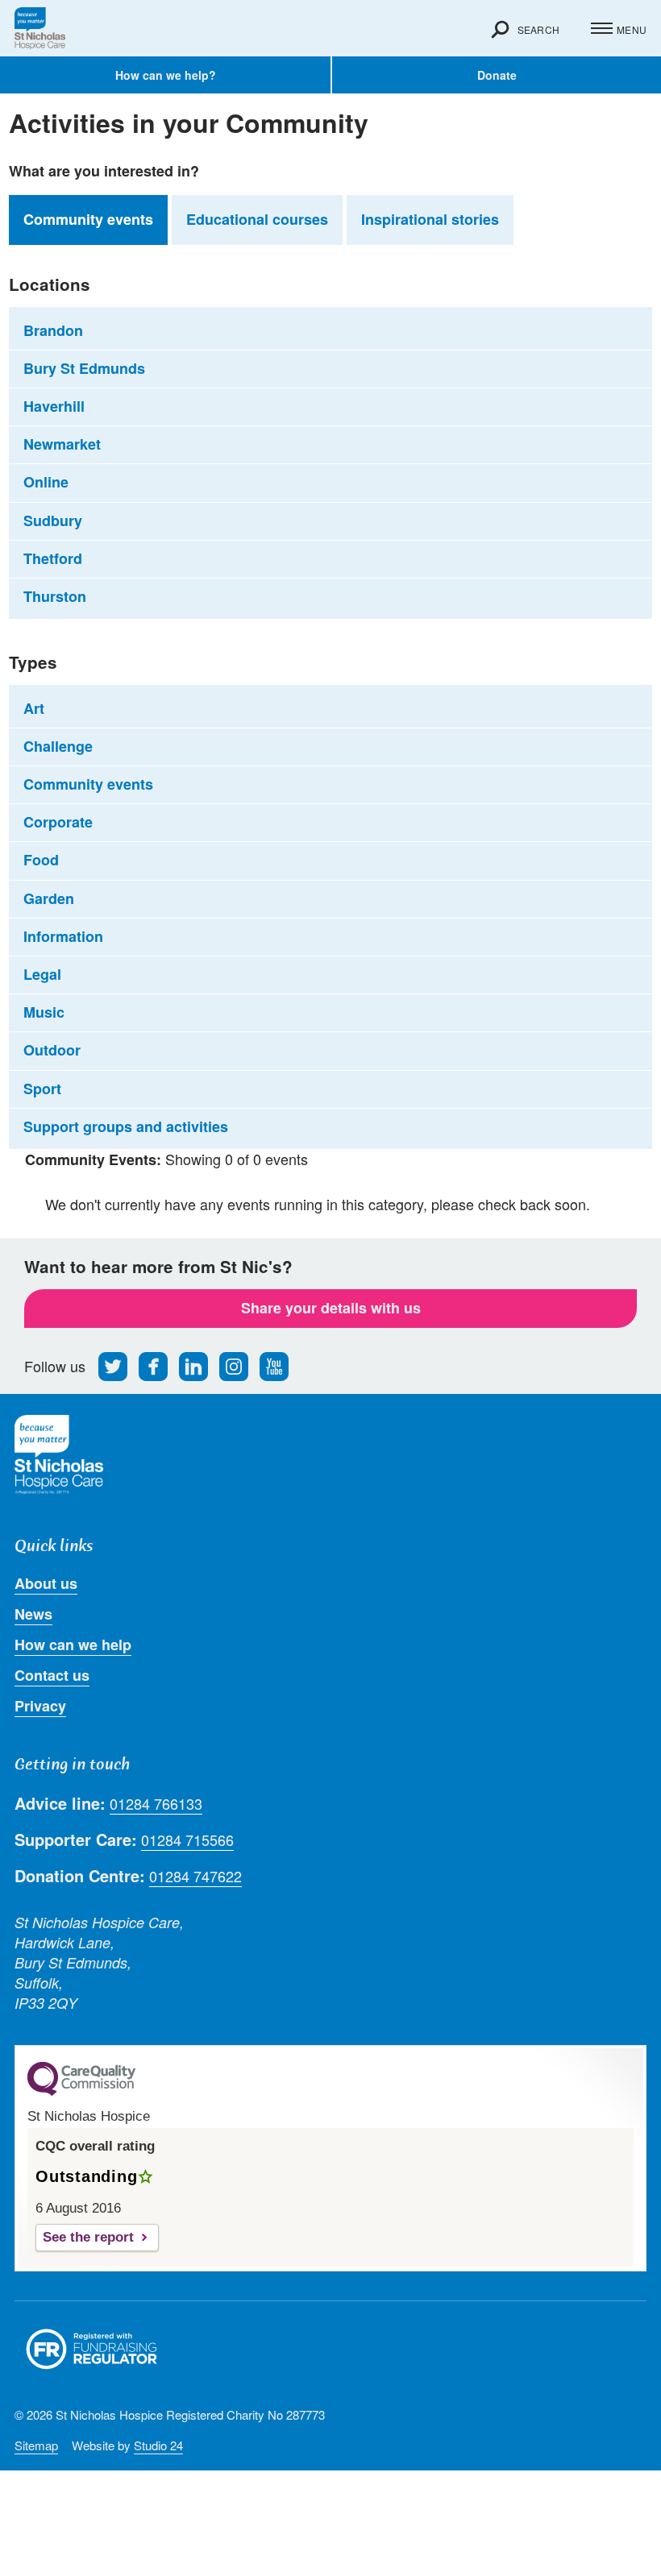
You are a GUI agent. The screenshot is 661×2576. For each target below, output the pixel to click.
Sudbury (53, 521)
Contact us (52, 1675)
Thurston (55, 596)
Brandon (53, 330)
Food (41, 860)
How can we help (73, 1645)
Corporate (58, 822)
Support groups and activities (126, 1126)
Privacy (40, 1706)
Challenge (58, 746)
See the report (88, 2237)
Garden (49, 898)
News (33, 1614)
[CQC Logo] (81, 2092)
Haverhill (54, 406)
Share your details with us (331, 1308)
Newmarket (62, 444)
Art (34, 708)
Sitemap (36, 2445)
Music (44, 1012)
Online (46, 482)
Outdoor (52, 1050)
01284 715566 (187, 1840)
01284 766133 (156, 1804)
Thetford (53, 558)
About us (46, 1583)
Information (63, 936)
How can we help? (166, 75)
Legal (42, 974)
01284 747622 (195, 1876)
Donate (497, 75)
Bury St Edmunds (84, 368)
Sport (42, 1089)
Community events (88, 784)
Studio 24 (158, 2445)
